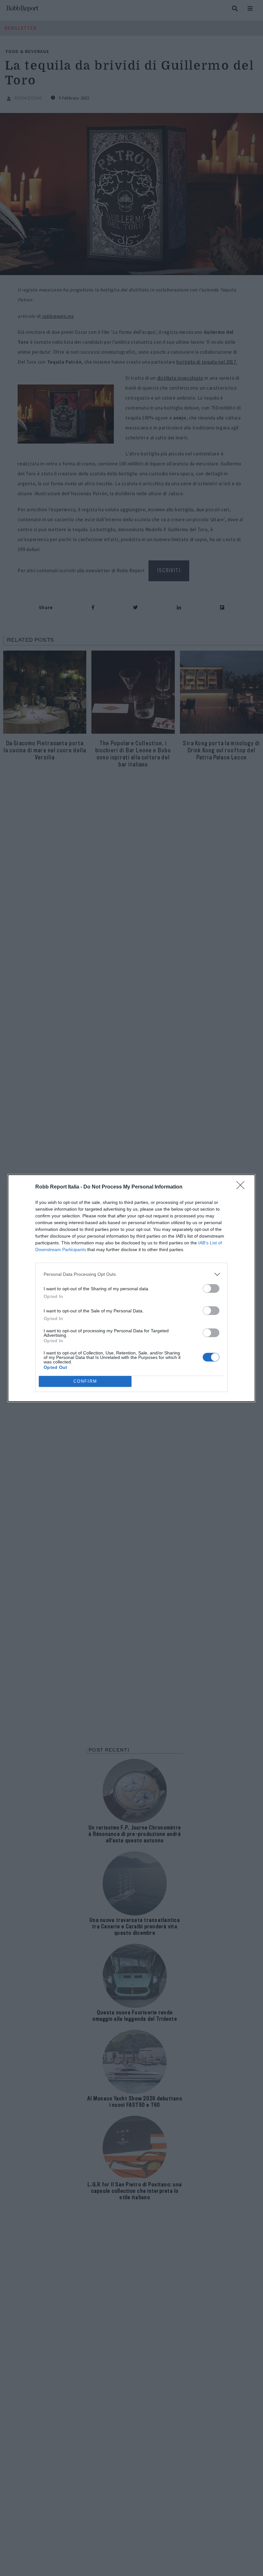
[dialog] (131, 1288)
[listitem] (131, 1274)
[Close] (242, 1187)
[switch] (211, 1288)
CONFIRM (85, 1381)
